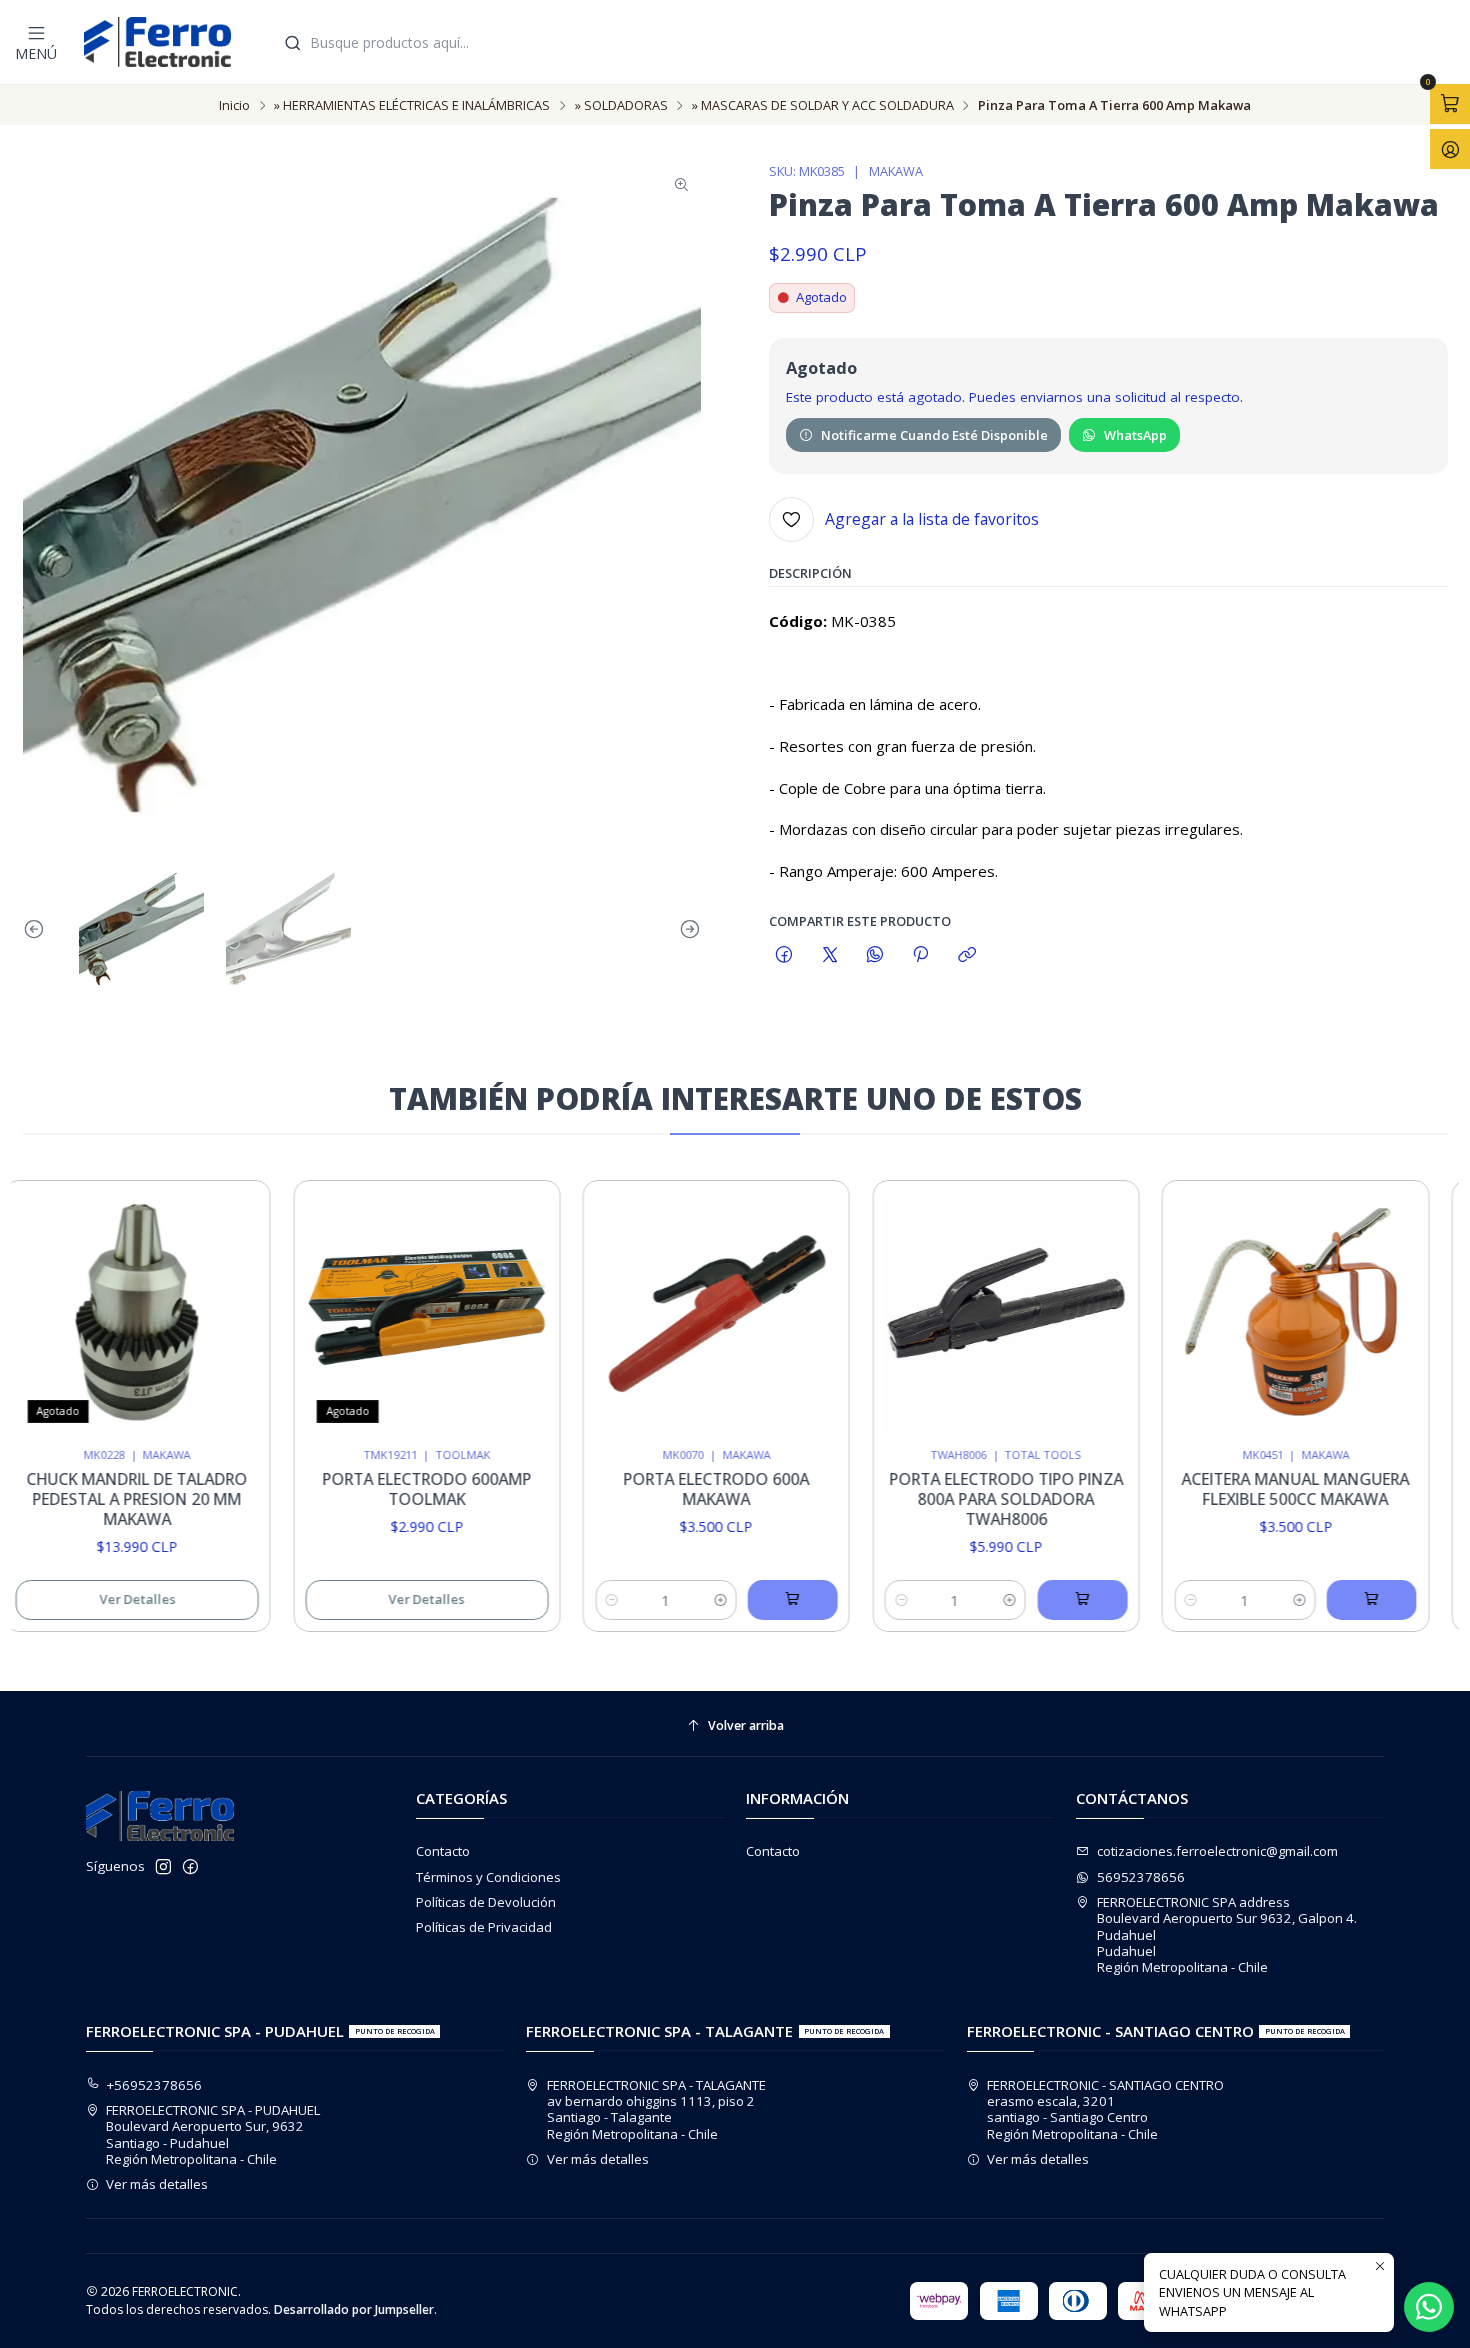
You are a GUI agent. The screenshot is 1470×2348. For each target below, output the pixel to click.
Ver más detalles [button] (157, 2184)
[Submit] (293, 42)
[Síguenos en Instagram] (163, 1867)
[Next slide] (686, 929)
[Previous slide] (38, 929)
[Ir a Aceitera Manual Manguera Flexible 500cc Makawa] (1252, 1313)
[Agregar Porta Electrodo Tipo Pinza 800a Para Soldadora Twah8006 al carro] (1039, 1600)
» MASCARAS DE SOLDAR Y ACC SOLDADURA (823, 105)
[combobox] (867, 42)
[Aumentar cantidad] (677, 1600)
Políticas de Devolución (486, 1902)
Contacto (443, 1851)
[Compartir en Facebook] (784, 955)
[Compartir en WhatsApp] (874, 955)
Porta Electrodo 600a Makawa (674, 1489)
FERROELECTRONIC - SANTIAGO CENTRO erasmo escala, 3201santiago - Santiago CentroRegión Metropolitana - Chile (1105, 2109)
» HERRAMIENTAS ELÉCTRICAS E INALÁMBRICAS (412, 105)
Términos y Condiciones (488, 1877)
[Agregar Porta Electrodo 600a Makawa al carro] (750, 1600)
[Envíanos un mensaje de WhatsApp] (1429, 2307)
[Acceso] (1450, 149)
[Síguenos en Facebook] (190, 1867)
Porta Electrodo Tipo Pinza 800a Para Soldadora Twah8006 (963, 1499)
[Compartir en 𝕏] (829, 955)
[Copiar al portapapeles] (966, 955)
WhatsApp (1135, 435)
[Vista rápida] (193, 1308)
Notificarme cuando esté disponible (934, 435)
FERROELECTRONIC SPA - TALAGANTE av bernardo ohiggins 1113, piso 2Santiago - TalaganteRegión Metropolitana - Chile (656, 2109)
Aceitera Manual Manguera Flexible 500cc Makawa (1253, 1489)
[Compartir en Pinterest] (921, 955)
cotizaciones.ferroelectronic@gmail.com (1217, 1851)
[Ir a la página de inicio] (157, 42)
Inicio (234, 105)
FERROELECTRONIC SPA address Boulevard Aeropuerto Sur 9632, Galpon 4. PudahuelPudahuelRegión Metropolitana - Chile (1227, 1935)
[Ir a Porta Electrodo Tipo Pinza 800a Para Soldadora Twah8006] (963, 1313)
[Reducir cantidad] (568, 1600)
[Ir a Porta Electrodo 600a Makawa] (673, 1313)
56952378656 (1141, 1877)
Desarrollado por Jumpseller (354, 2309)
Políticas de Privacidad (484, 1927)
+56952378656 (154, 2085)
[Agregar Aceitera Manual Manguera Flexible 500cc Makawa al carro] (1329, 1600)
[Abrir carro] (1450, 104)
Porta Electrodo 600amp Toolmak (383, 1489)
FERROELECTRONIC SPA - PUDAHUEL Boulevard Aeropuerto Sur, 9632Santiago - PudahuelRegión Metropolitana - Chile (213, 2134)
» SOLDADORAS (621, 105)
